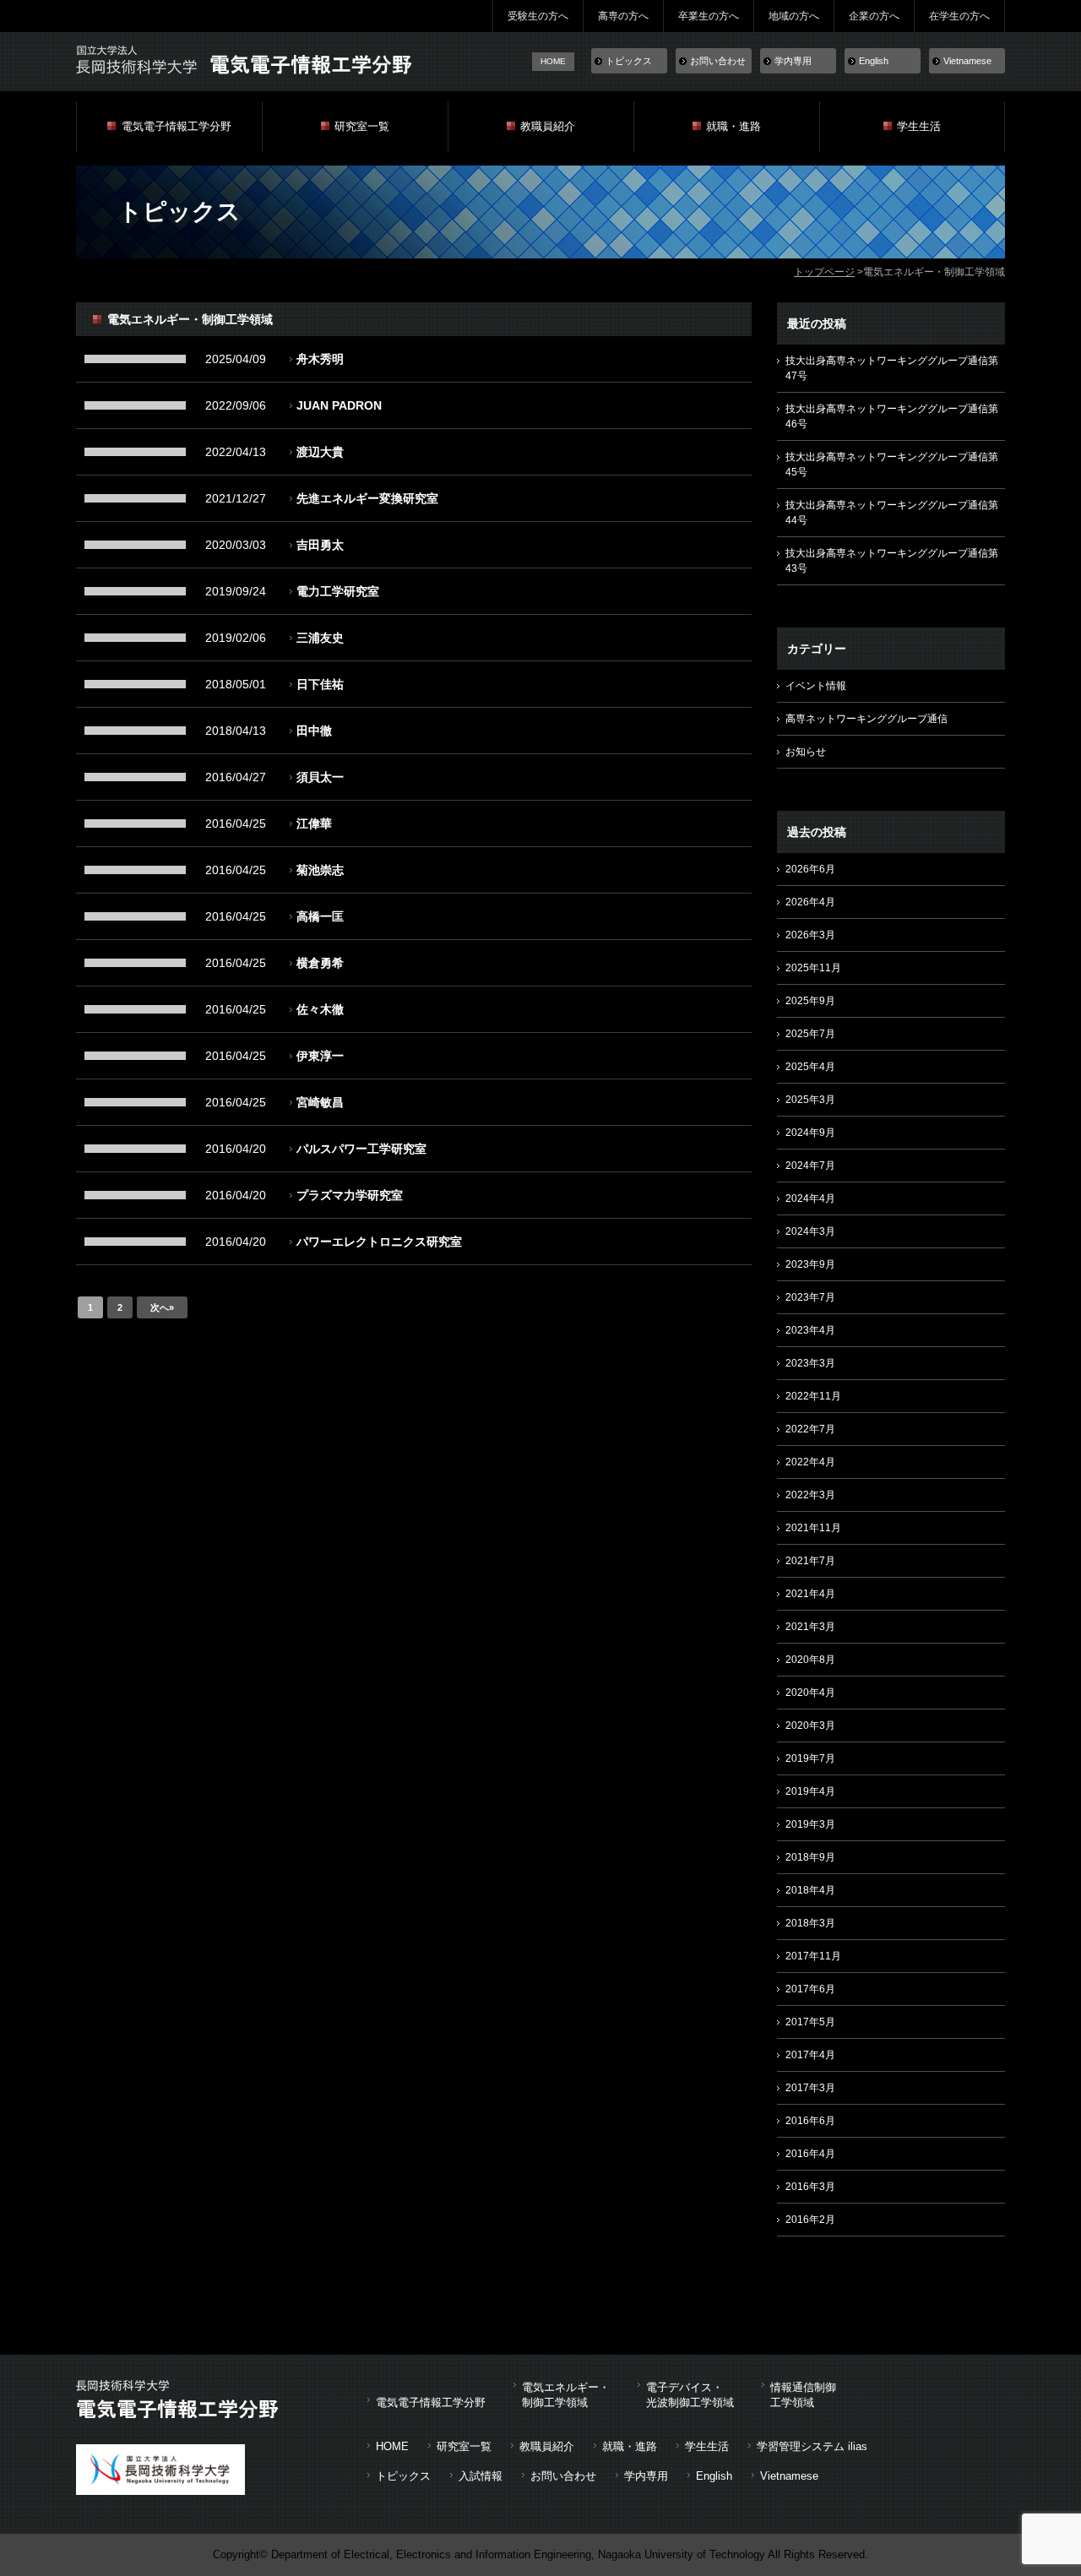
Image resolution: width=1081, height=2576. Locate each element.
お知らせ (806, 752)
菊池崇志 (320, 870)
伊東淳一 (320, 1056)
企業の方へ (874, 16)
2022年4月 (810, 1462)
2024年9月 (810, 1133)
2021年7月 (810, 1561)
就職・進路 (733, 126)
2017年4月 (810, 2055)
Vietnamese (967, 61)
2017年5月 (810, 2022)
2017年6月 (810, 1989)
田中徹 (314, 731)
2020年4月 (810, 1693)
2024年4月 (810, 1198)
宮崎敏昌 (320, 1102)
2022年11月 (813, 1396)
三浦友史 (320, 638)
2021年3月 (810, 1627)
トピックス (629, 61)
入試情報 (481, 2476)
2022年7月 (810, 1429)
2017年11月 (813, 1956)
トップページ (824, 272)
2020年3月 (810, 1725)
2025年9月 (810, 1001)
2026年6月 (810, 869)
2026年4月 (810, 902)
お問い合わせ (718, 61)
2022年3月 (810, 1495)
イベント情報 (816, 686)
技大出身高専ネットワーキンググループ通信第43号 (892, 561)
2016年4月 (810, 2154)
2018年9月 (810, 1857)
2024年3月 (810, 1231)
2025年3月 (810, 1100)
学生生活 (919, 126)
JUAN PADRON (339, 405)
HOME (553, 61)
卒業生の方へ (709, 16)
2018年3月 (810, 1923)
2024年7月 (810, 1166)
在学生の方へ (959, 16)
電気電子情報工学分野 (177, 126)
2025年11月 (813, 968)
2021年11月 (813, 1528)
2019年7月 (810, 1758)
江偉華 (314, 823)
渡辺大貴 (320, 452)
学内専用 (793, 61)
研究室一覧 (362, 126)
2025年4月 (810, 1067)
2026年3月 (810, 935)
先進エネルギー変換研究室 (367, 498)
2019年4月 (810, 1791)
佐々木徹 (320, 1009)
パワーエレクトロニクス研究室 (379, 1242)
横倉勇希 (320, 963)
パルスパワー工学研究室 (361, 1149)
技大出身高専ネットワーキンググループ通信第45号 (892, 465)
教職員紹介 (548, 126)
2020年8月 (810, 1660)
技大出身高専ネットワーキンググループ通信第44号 (892, 513)
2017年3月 (810, 2088)
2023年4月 (810, 1330)
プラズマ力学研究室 (350, 1195)
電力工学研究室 (338, 591)
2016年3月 (810, 2187)
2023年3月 (810, 1363)
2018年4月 (810, 1890)
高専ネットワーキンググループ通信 (866, 719)
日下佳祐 (320, 684)
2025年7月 (810, 1034)
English (874, 61)
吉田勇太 (320, 545)
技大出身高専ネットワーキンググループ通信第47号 (892, 368)
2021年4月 (810, 1594)
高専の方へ (623, 16)
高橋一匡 (320, 916)
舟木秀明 (320, 359)
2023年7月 (810, 1297)
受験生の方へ (538, 16)
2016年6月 (810, 2121)
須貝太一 (320, 777)
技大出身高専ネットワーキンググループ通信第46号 (892, 416)
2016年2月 (810, 2220)
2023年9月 (810, 1264)
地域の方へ (794, 16)
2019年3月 (810, 1824)
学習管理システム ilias (812, 2446)
